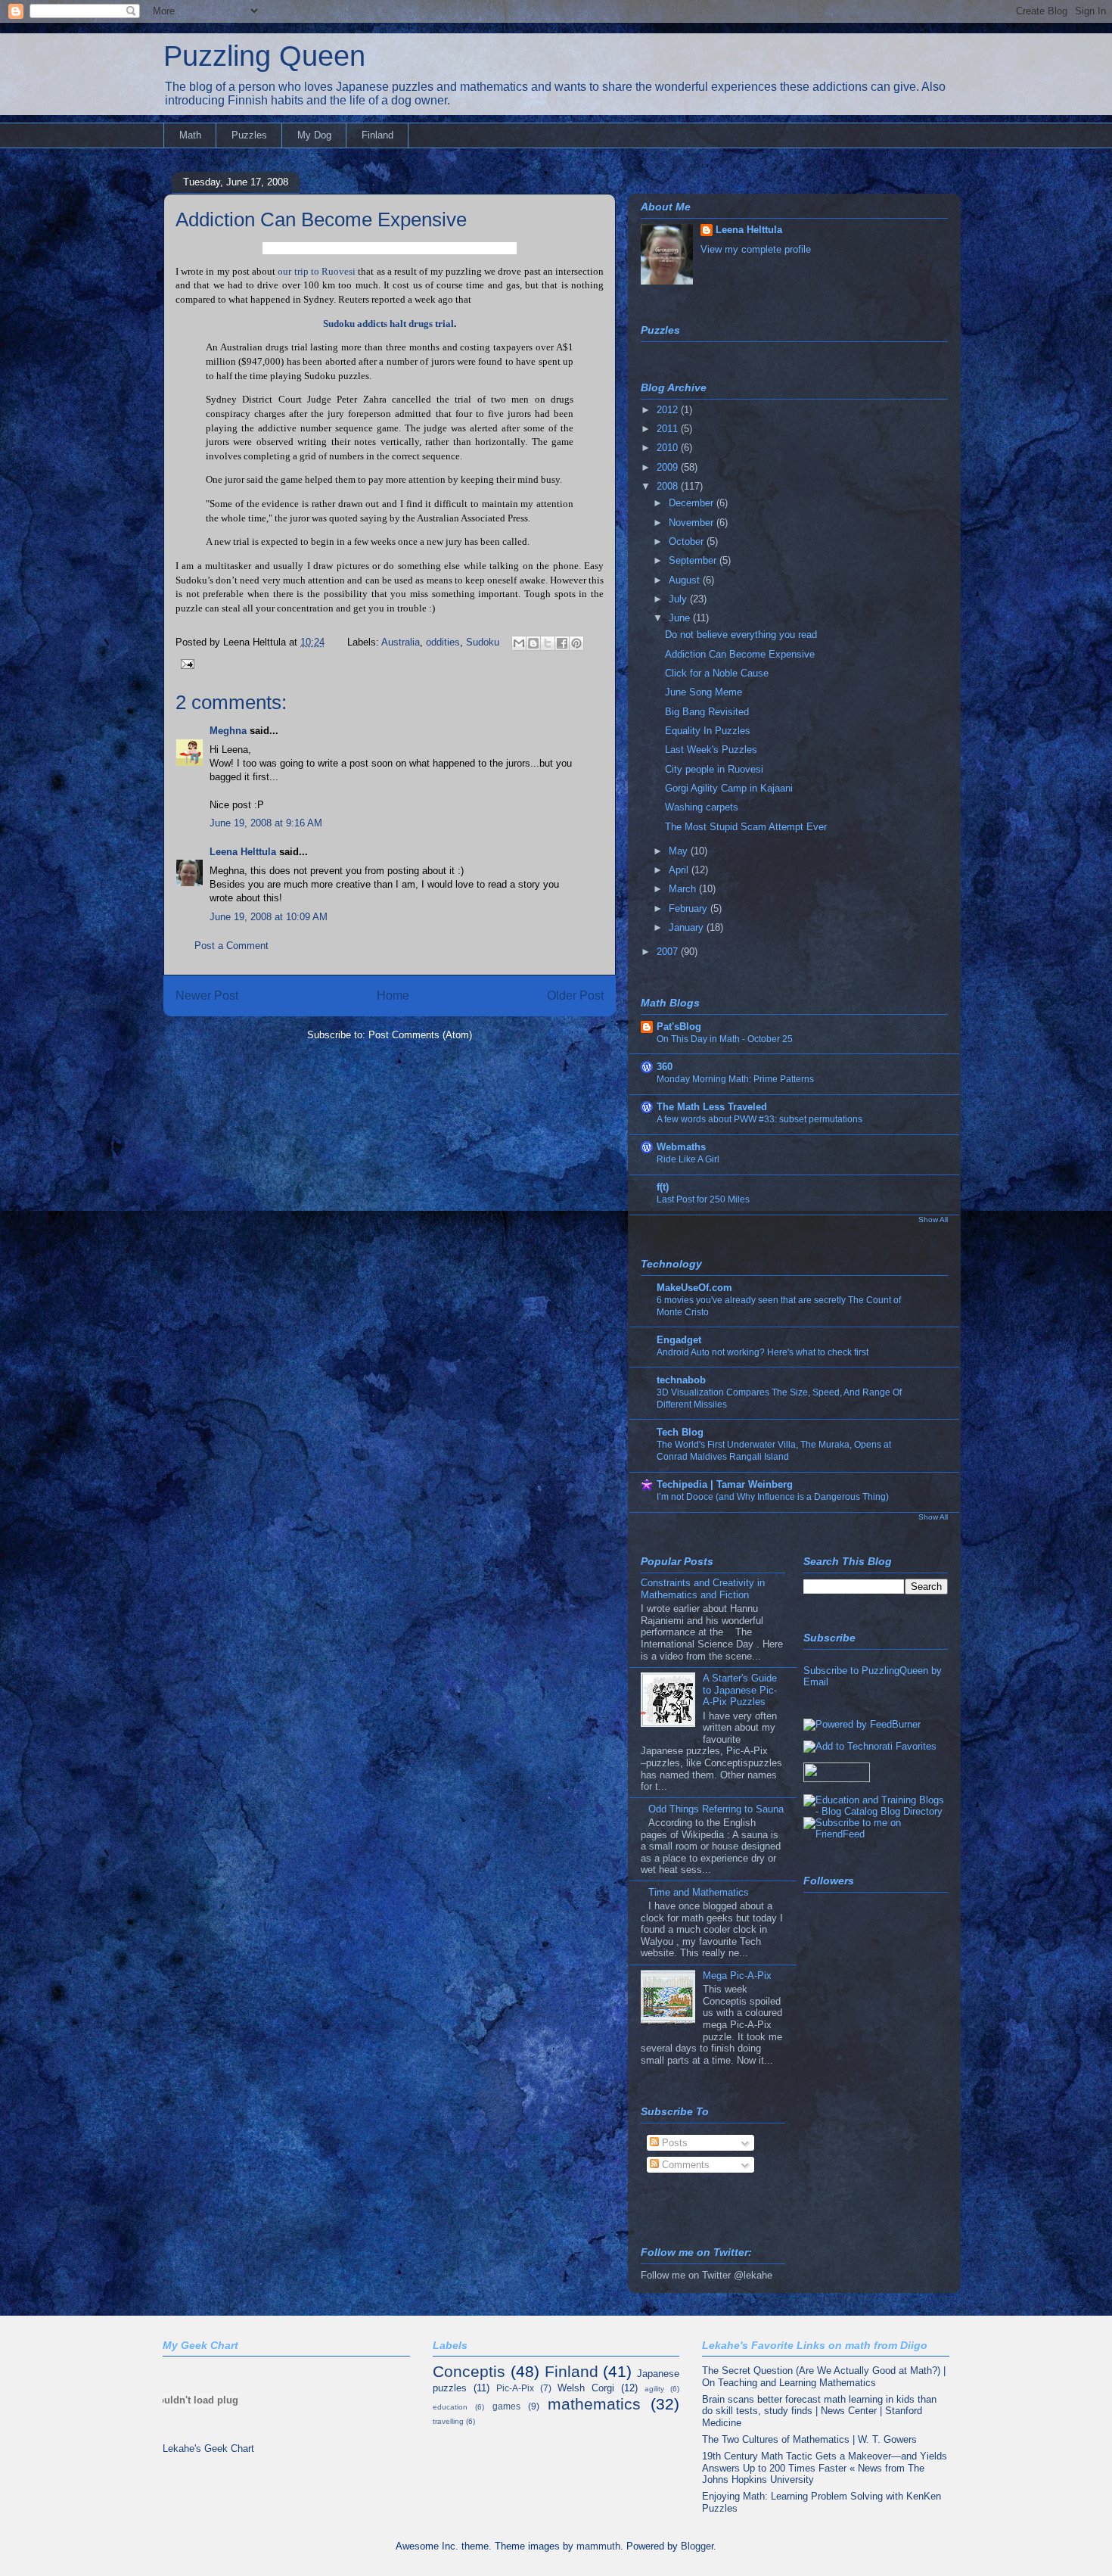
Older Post (575, 996)
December (693, 503)
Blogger (697, 2546)
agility (654, 2389)
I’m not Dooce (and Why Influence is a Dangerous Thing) (773, 1497)
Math (190, 135)
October (688, 541)
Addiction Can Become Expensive (321, 219)
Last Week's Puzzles (711, 750)
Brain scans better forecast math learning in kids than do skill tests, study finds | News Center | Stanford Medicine (819, 2411)
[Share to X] (548, 643)
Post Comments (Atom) (420, 1035)
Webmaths (681, 1147)
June (681, 618)
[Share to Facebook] (562, 643)
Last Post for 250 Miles (703, 1199)
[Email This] (519, 643)
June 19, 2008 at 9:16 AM (266, 823)
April (680, 870)
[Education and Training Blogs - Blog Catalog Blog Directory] (876, 1811)
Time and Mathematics (699, 1892)
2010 (669, 448)
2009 (669, 467)
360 (665, 1067)
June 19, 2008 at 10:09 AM (269, 917)
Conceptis (469, 2371)
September (694, 560)
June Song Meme (704, 692)
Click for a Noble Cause (717, 673)
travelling (448, 2421)
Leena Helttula (243, 852)
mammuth (598, 2546)
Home (393, 996)
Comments (684, 2165)
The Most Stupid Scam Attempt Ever (746, 827)
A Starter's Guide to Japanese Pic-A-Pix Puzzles (740, 1690)
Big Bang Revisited (707, 712)
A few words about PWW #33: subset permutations (759, 1119)
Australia (401, 642)
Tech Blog (680, 1432)
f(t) (663, 1187)
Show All (933, 1220)
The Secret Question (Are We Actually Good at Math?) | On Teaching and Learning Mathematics (824, 2377)
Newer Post (207, 996)
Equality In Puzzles (708, 731)
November (693, 523)
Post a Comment (231, 946)
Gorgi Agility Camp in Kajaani (729, 788)
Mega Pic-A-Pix (737, 1976)
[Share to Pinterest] (576, 643)
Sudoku (483, 642)
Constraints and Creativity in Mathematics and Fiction (703, 1589)
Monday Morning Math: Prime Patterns (735, 1079)
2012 (669, 410)
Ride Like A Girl (688, 1159)
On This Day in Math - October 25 (725, 1039)
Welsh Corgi (586, 2388)
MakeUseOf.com (694, 1288)
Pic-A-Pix (515, 2388)
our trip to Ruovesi (317, 271)
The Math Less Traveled (712, 1107)
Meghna (228, 731)
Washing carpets (702, 807)
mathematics (594, 2404)
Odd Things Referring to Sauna (716, 1809)
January (688, 927)
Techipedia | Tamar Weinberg (725, 1484)
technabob (681, 1380)
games (506, 2406)
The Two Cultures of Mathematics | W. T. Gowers (809, 2439)
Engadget (679, 1340)
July (679, 599)
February (690, 908)
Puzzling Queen (264, 56)
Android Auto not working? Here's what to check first (763, 1352)
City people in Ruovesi (714, 769)
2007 (669, 952)
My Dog (314, 135)
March (684, 889)
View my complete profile (756, 249)
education (450, 2407)
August (686, 580)
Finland (377, 135)
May (680, 851)
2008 (669, 486)
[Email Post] (185, 663)
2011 (669, 429)
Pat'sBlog (679, 1027)
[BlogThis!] (533, 643)
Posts (673, 2143)
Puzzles (249, 135)
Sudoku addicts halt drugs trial (388, 324)
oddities (443, 642)
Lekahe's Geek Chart (208, 2448)
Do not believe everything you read (741, 635)
